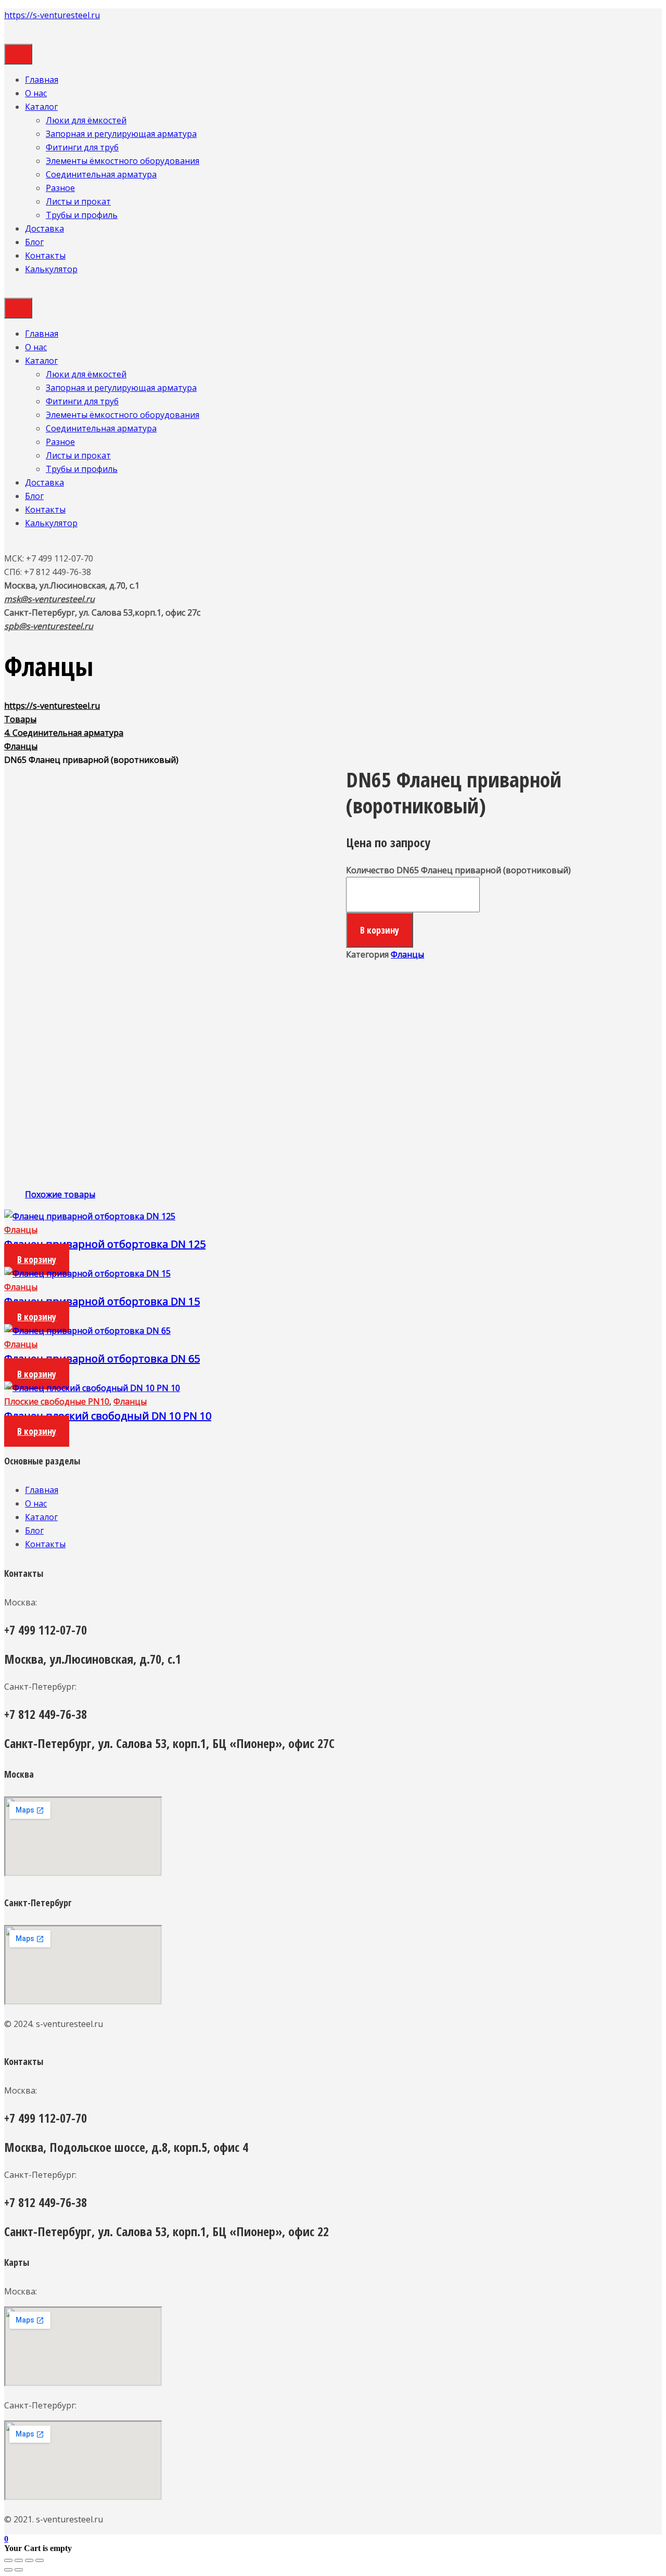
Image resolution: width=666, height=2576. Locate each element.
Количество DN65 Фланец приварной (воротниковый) (458, 870)
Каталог (41, 107)
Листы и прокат (78, 201)
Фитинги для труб (82, 147)
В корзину (380, 930)
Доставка (44, 228)
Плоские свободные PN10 (57, 1401)
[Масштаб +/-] (40, 2560)
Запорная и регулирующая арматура (121, 134)
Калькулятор (51, 269)
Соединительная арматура (101, 174)
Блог (34, 242)
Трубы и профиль (82, 215)
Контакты (45, 256)
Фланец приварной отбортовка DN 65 (102, 1359)
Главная (42, 80)
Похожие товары (60, 1194)
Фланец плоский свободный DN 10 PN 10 (108, 1416)
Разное (60, 188)
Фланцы (407, 954)
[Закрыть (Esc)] (8, 2560)
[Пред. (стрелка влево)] (8, 2570)
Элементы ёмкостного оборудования (123, 161)
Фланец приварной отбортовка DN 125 (105, 1244)
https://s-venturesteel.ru (52, 15)
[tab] (60, 1194)
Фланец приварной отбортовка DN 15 (102, 1301)
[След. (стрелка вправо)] (19, 2570)
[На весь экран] (29, 2560)
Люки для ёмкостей (86, 120)
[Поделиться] (19, 2560)
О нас (36, 93)
